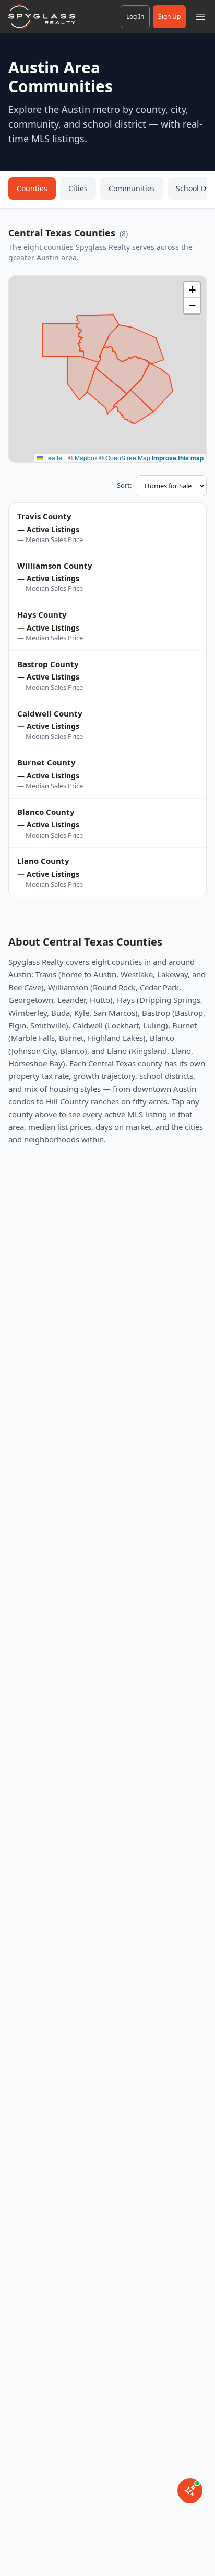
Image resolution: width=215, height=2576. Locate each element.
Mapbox (86, 457)
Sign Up (169, 16)
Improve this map (178, 458)
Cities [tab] (78, 188)
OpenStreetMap (128, 457)
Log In (135, 16)
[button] (192, 290)
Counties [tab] (32, 188)
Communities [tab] (132, 188)
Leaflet (53, 457)
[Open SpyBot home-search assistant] (190, 2491)
